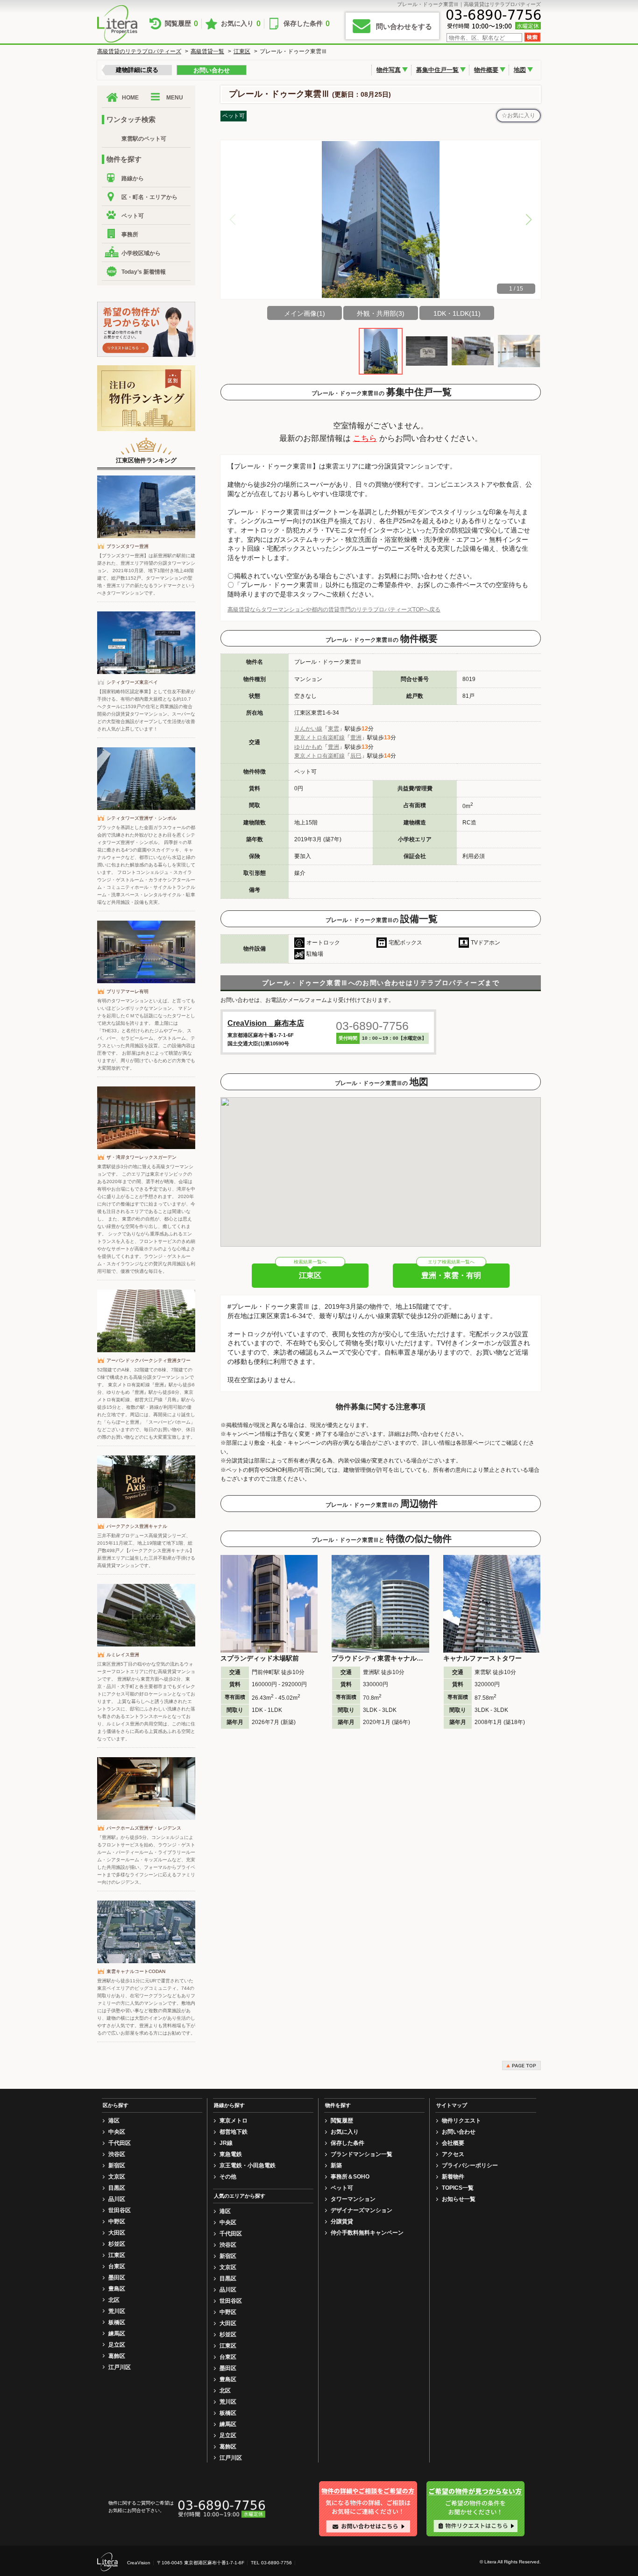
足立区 (117, 2345)
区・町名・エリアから (149, 197)
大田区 (117, 2233)
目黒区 (117, 2188)
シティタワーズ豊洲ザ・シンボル (142, 818)
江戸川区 (120, 2367)
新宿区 (117, 2165)
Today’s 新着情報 (144, 272)
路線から (133, 178)
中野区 (117, 2221)
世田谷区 (120, 2210)
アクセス (453, 2154)
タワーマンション (353, 2199)
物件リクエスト (461, 2121)
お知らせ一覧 (459, 2199)
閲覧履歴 (181, 24)
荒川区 (117, 2311)
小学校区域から (141, 253)
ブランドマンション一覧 (362, 2154)
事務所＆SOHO (350, 2177)
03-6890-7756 (372, 1026)
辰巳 (356, 756)
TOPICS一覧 (458, 2188)
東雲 (333, 729)
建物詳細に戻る (137, 70)
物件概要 (486, 70)
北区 (114, 2300)
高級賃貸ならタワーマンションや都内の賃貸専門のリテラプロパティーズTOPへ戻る (334, 610)
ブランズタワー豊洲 (128, 546)
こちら (365, 438)
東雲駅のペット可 (144, 139)
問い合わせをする (404, 26)
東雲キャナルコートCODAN (136, 1971)
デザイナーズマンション (362, 2210)
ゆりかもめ (308, 747)
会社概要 (453, 2143)
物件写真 (389, 70)
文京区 (117, 2177)
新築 (336, 2165)
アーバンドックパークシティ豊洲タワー (149, 1360)
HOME (130, 98)
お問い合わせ (212, 70)
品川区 (117, 2199)
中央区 (117, 2132)
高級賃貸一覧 (207, 51)
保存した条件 (307, 24)
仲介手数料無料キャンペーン (367, 2233)
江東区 (242, 51)
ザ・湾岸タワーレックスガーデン (142, 1157)
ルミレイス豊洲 (123, 1655)
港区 (114, 2121)
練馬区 (117, 2334)
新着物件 (453, 2177)
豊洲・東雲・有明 (451, 1275)
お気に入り (241, 24)
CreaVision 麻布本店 (266, 1023)
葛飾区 (117, 2356)
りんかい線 (308, 729)
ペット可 (133, 216)
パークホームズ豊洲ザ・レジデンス (144, 1828)
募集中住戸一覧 (437, 70)
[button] (529, 220)
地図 (520, 70)
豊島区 (117, 2289)
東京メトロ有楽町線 (319, 738)
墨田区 (117, 2278)
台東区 (117, 2266)
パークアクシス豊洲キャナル (137, 1526)
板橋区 (117, 2322)
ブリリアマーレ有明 (128, 991)
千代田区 (120, 2143)
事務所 (130, 234)
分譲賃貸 (342, 2221)
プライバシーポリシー (470, 2165)
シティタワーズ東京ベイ (132, 682)
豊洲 (356, 738)
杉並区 (117, 2244)
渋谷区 (117, 2154)
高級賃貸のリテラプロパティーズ (139, 51)
